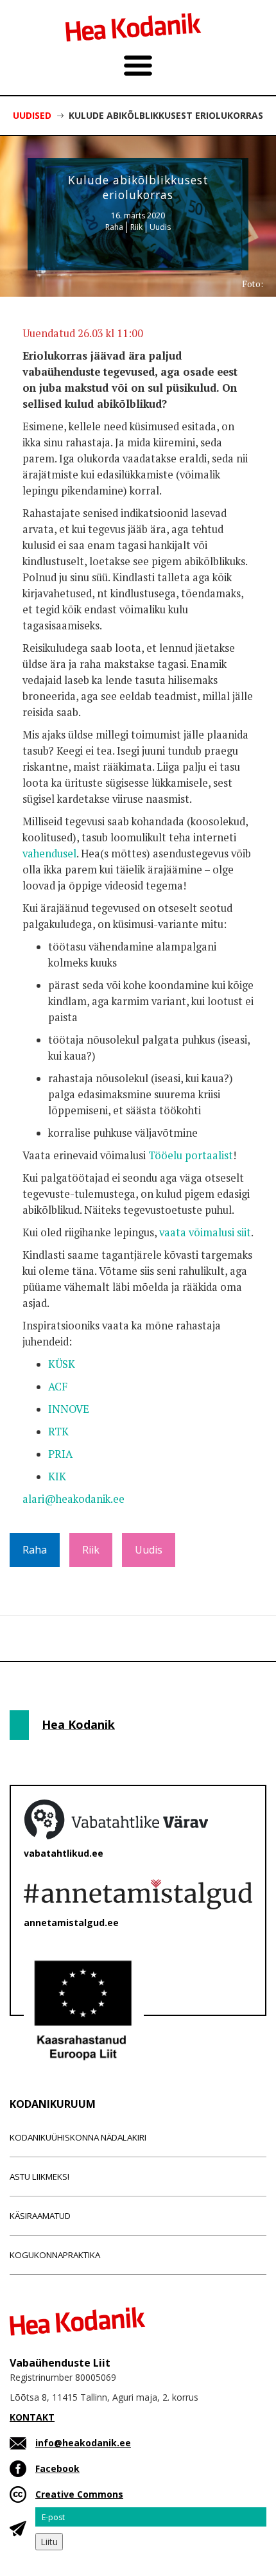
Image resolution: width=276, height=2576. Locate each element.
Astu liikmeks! (39, 2177)
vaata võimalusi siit (205, 1232)
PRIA (60, 1454)
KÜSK (62, 1364)
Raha (114, 227)
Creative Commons (79, 2494)
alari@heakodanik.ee (73, 1499)
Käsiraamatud (40, 2216)
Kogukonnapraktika (55, 2255)
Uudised (32, 115)
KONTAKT (32, 2417)
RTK (58, 1432)
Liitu (49, 2542)
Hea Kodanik (78, 1724)
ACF (58, 1387)
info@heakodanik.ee (83, 2443)
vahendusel (49, 854)
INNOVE (69, 1409)
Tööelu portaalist (191, 1155)
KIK (57, 1476)
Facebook (57, 2468)
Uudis (160, 227)
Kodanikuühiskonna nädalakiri (78, 2137)
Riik (136, 227)
